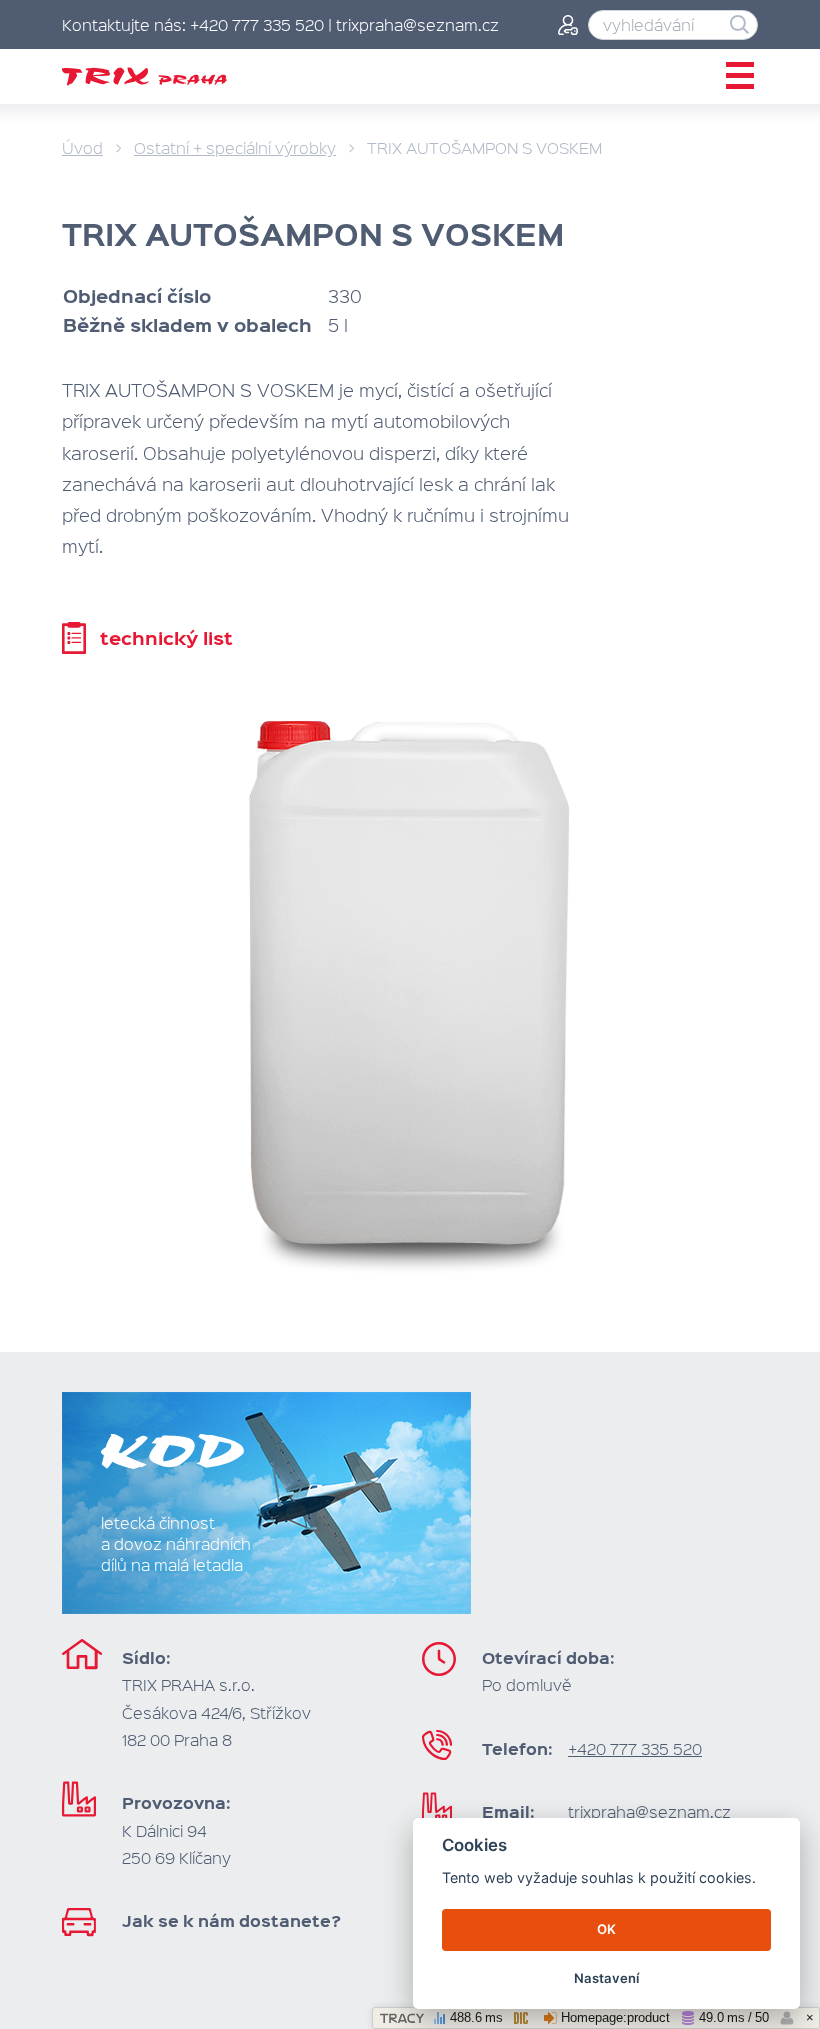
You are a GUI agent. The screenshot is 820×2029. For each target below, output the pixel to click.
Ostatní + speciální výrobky (235, 147)
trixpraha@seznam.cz (649, 1811)
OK (606, 1929)
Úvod (82, 147)
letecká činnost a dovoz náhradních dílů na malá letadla (176, 1543)
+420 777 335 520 (635, 1748)
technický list (166, 637)
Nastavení (606, 1978)
